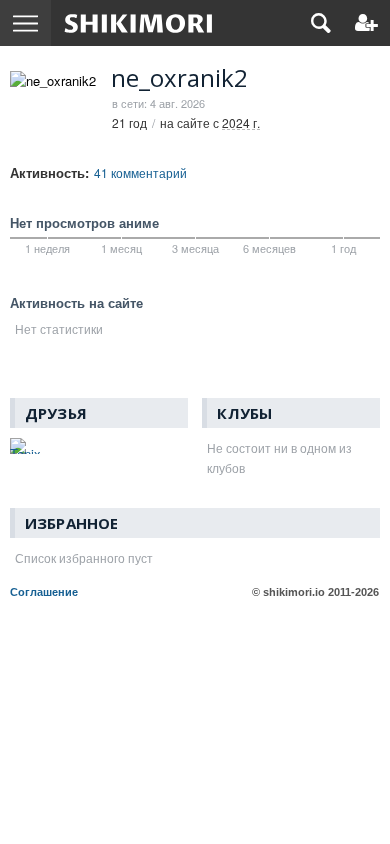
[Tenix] (25, 446)
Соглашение (44, 592)
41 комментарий (140, 172)
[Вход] (366, 23)
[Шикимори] (138, 23)
